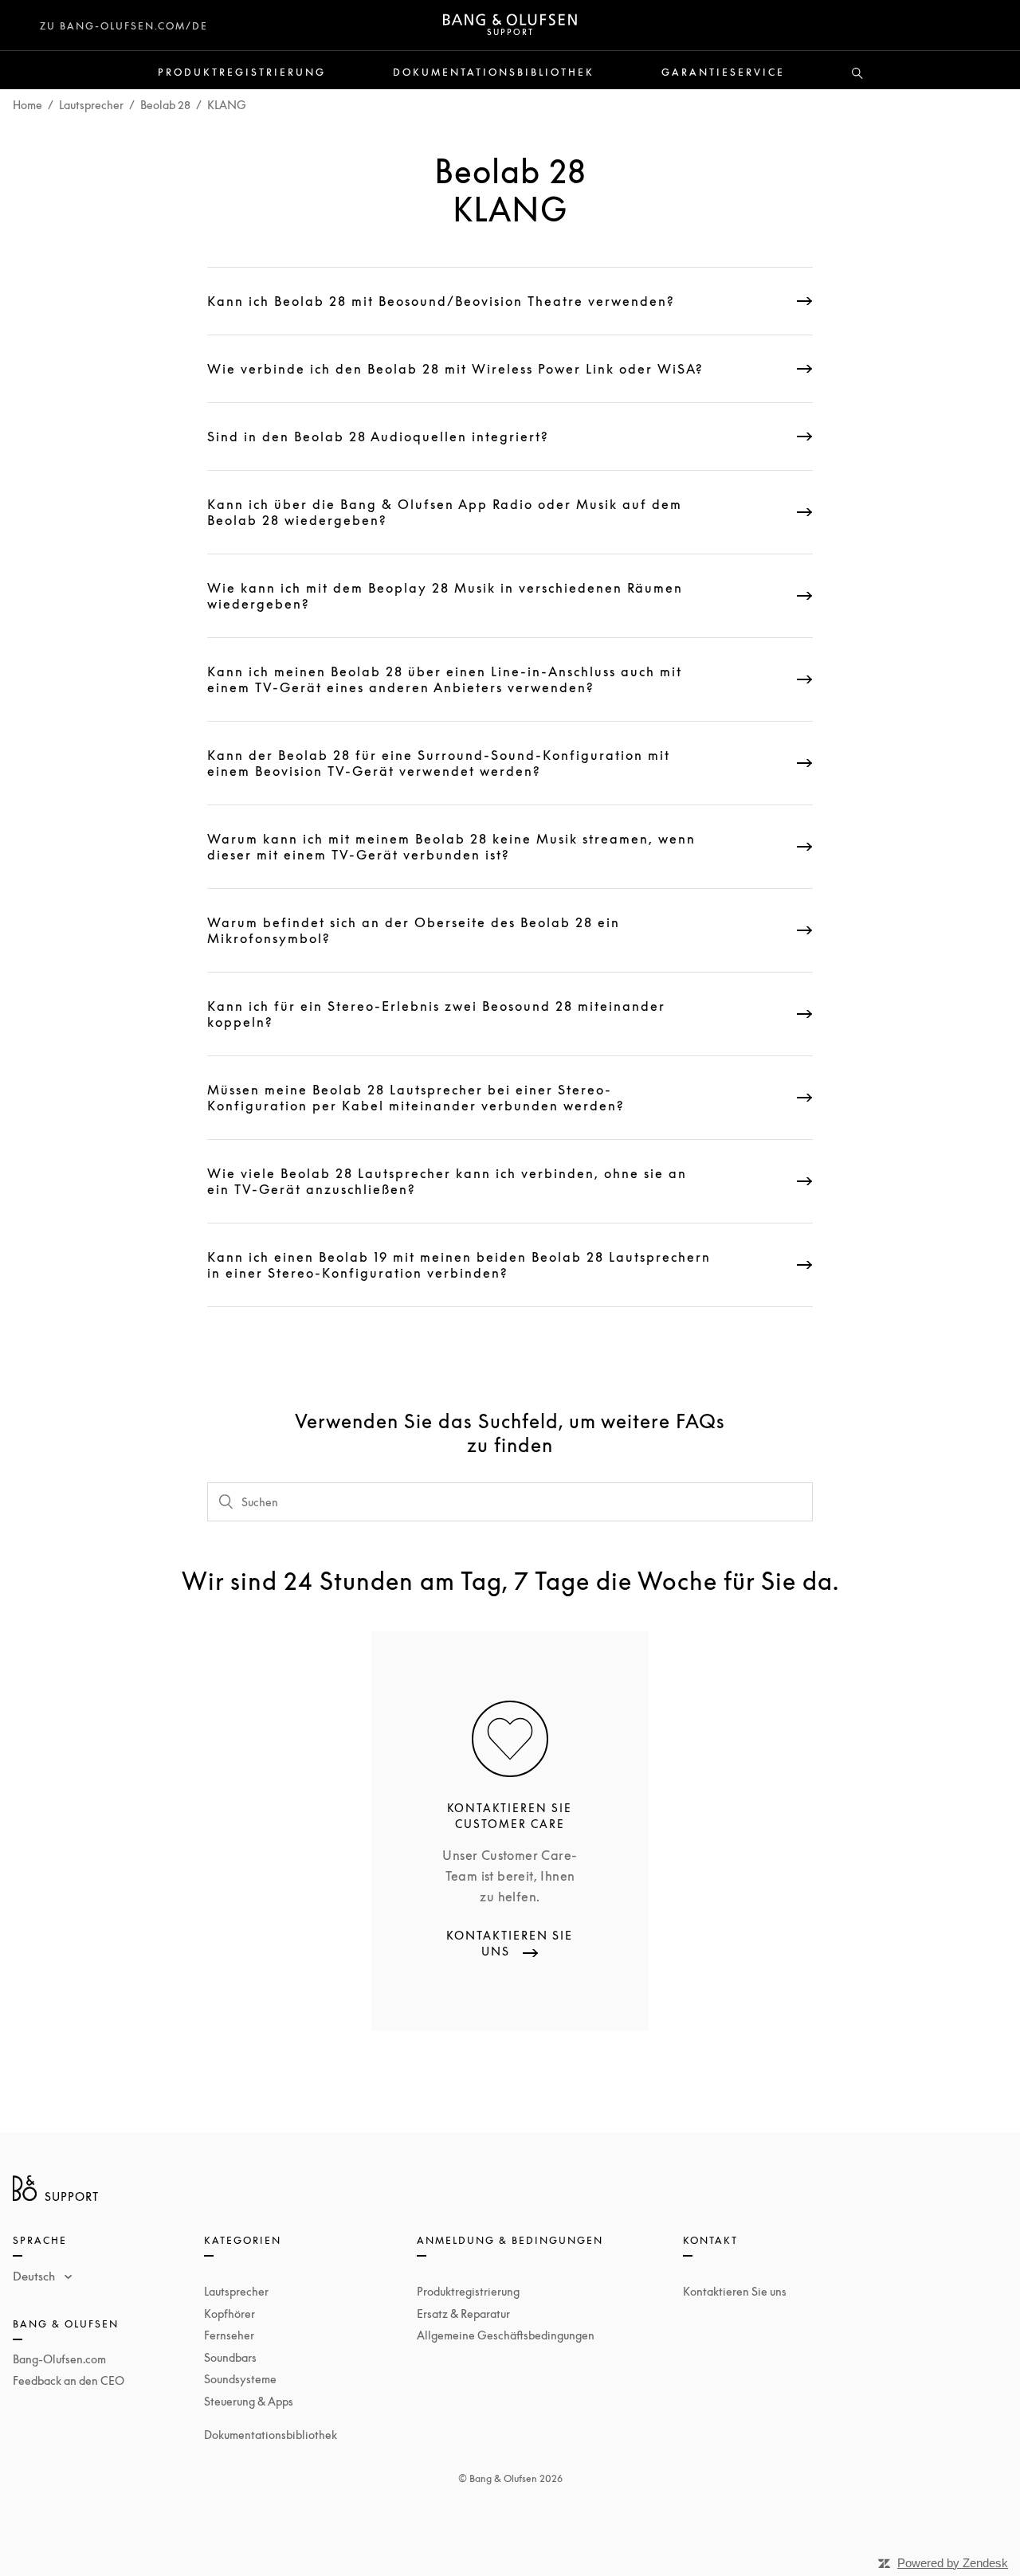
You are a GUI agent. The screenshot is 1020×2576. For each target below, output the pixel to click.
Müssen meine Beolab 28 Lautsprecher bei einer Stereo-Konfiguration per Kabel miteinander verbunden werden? (416, 1098)
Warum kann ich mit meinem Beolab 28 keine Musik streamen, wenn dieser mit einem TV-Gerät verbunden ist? (451, 847)
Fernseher (229, 2335)
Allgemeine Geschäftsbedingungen (506, 2335)
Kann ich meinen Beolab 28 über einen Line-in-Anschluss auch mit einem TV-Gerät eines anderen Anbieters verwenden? (445, 679)
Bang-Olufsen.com (59, 2359)
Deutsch (35, 2276)
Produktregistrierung (242, 72)
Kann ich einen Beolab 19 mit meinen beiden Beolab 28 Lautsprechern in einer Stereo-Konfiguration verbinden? (459, 1265)
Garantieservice (723, 72)
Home (27, 105)
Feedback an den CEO (69, 2380)
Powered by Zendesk (953, 2563)
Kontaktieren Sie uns (735, 2291)
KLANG (227, 105)
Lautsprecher (91, 105)
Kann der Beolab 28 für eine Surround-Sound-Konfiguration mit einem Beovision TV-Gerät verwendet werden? (439, 763)
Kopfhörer (229, 2314)
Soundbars (230, 2357)
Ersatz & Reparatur (463, 2314)
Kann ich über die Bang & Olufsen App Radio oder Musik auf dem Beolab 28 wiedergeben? (445, 512)
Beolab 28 (165, 105)
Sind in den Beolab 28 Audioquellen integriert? (378, 437)
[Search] (857, 74)
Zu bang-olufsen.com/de (124, 26)
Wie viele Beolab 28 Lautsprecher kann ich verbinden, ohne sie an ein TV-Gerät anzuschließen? (447, 1181)
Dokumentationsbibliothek (494, 72)
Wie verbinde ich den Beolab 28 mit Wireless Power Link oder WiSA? (455, 369)
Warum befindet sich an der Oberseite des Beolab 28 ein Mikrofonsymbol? (414, 930)
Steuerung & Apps (249, 2401)
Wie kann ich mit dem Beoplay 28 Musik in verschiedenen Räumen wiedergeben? (445, 596)
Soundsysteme (240, 2379)
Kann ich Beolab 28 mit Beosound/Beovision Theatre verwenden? (441, 301)
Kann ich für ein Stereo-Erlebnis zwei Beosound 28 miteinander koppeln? (436, 1014)
